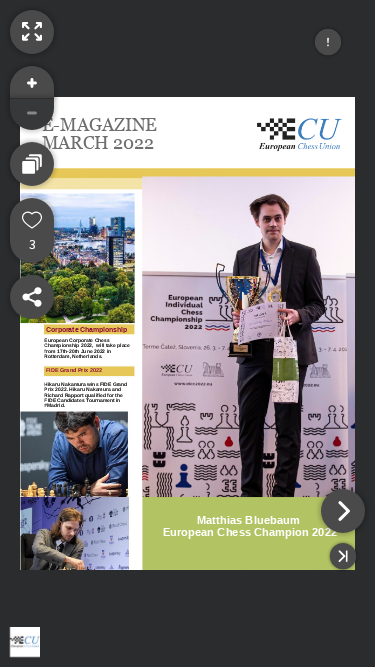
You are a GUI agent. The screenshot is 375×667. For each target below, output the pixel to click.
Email (89, 577)
